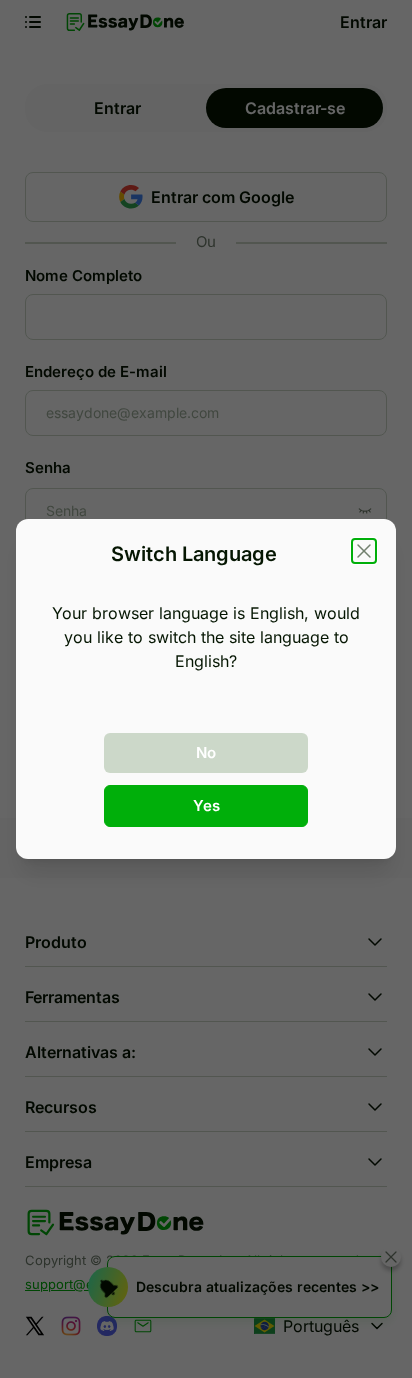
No (206, 752)
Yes (206, 805)
